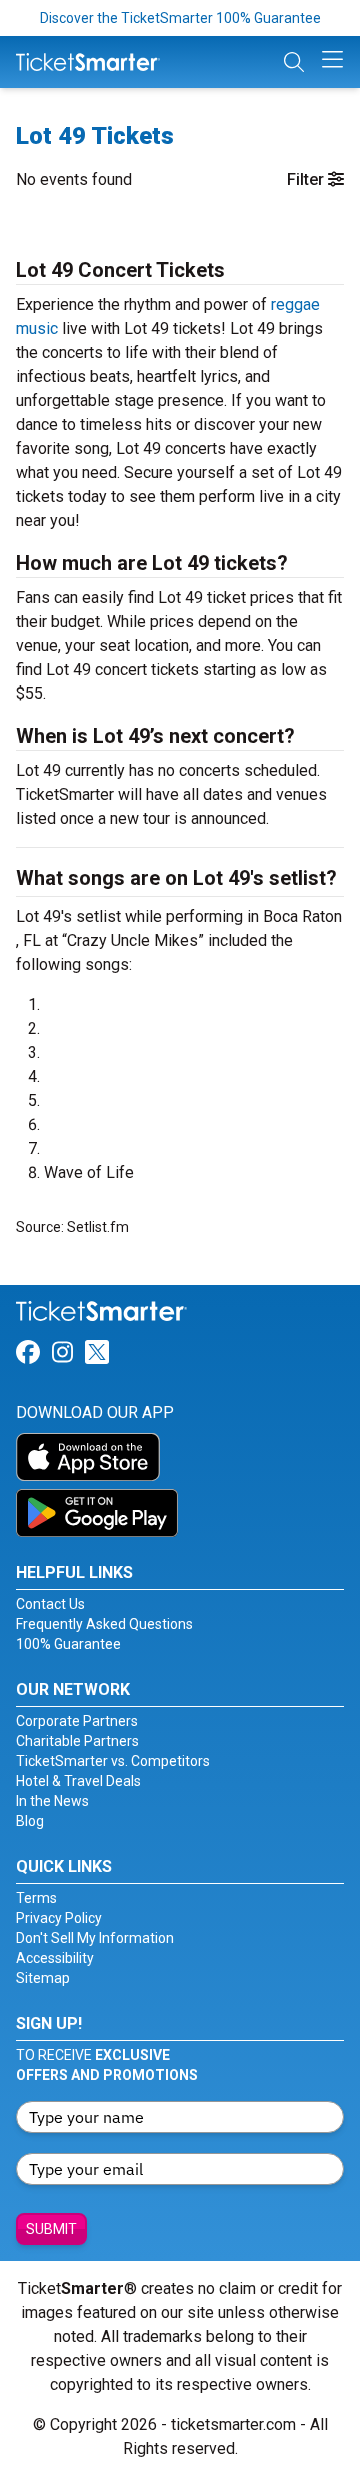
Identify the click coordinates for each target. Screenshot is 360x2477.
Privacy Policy (59, 1918)
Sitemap (43, 1978)
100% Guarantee (68, 1644)
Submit (51, 2229)
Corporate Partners (77, 1721)
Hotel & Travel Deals (78, 1781)
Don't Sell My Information (95, 1938)
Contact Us (50, 1604)
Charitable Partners (77, 1741)
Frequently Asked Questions (104, 1624)
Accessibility (55, 1958)
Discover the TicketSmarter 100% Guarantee (180, 18)
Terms (36, 1898)
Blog (30, 1821)
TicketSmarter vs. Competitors (113, 1761)
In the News (52, 1801)
